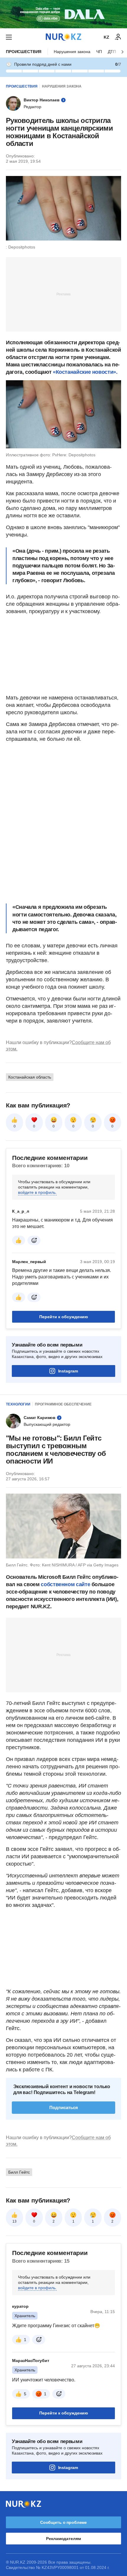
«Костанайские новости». (85, 372)
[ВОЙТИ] (118, 37)
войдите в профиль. (37, 1192)
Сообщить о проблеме (63, 2522)
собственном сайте (65, 1584)
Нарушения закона (72, 52)
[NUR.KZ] (63, 37)
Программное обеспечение (63, 1404)
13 (14, 2221)
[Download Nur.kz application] (63, 14)
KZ (106, 37)
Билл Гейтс (19, 2172)
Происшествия (24, 52)
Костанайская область (30, 1077)
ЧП (99, 52)
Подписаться (64, 2107)
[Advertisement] (63, 294)
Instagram (68, 1371)
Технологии (18, 1404)
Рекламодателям (63, 2539)
